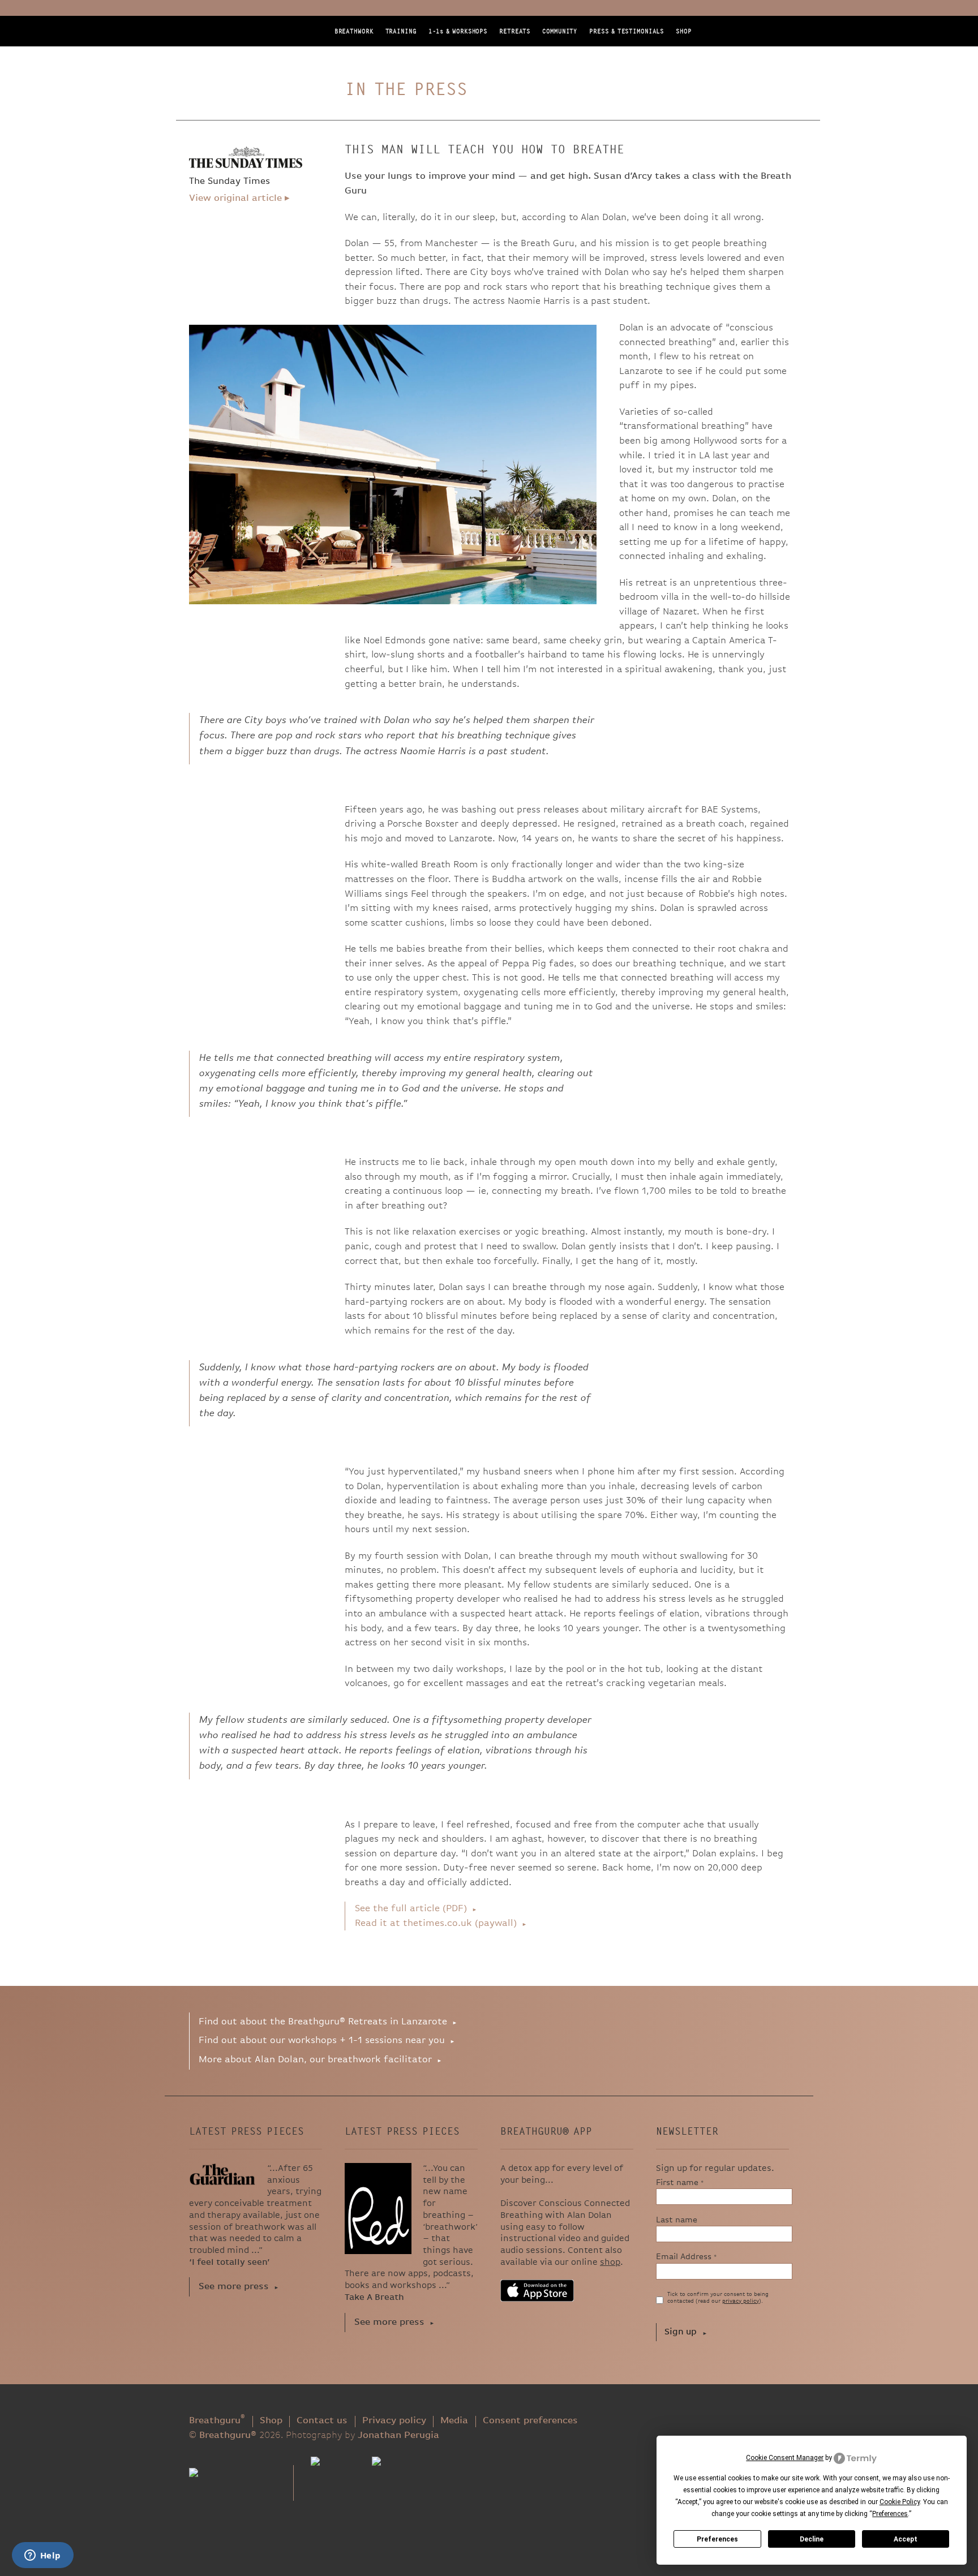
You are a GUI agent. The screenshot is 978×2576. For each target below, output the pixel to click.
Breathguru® (237, 57)
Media (454, 2421)
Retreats (515, 31)
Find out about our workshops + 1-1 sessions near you (322, 2040)
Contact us (322, 2421)
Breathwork (354, 31)
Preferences (717, 2539)
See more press (234, 2287)
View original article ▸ (239, 198)
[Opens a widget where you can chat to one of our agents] (42, 2556)
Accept (906, 2539)
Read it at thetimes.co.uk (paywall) (436, 1923)
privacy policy (741, 2301)
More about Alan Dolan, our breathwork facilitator (315, 2060)
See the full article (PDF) (411, 1909)
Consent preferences (530, 2421)
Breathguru (217, 2421)
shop (610, 2263)
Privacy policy (394, 2421)
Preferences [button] (890, 2514)
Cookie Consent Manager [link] (785, 2458)
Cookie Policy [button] (900, 2502)
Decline (812, 2539)
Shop (684, 31)
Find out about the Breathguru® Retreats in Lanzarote (323, 2022)
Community (560, 31)
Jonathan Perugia (398, 2435)
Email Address (687, 2257)
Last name (677, 2220)
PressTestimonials (627, 31)
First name (680, 2182)
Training (401, 31)
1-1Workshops (458, 31)
